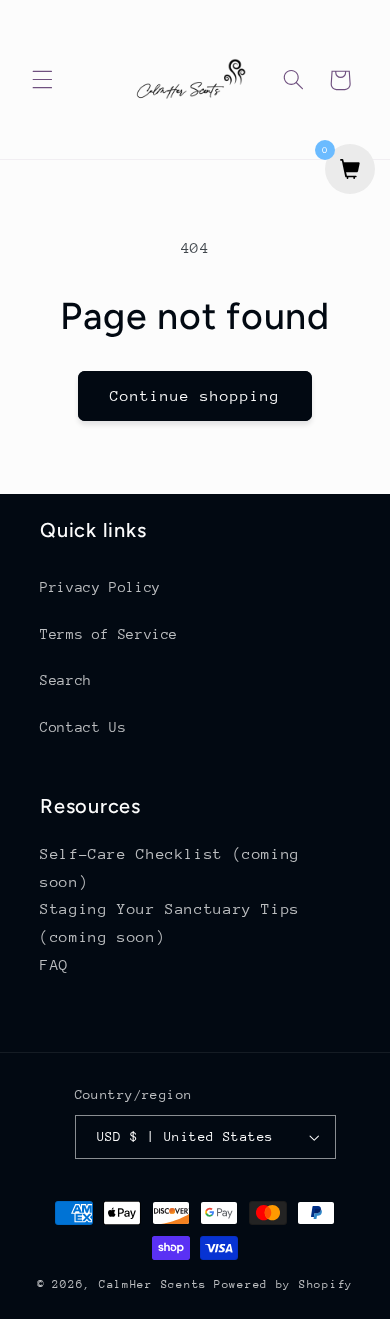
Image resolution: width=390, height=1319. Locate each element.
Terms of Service (109, 634)
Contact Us (83, 727)
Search (66, 680)
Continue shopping (195, 395)
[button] (42, 80)
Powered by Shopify (283, 1284)
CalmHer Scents (153, 1284)
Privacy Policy (100, 587)
